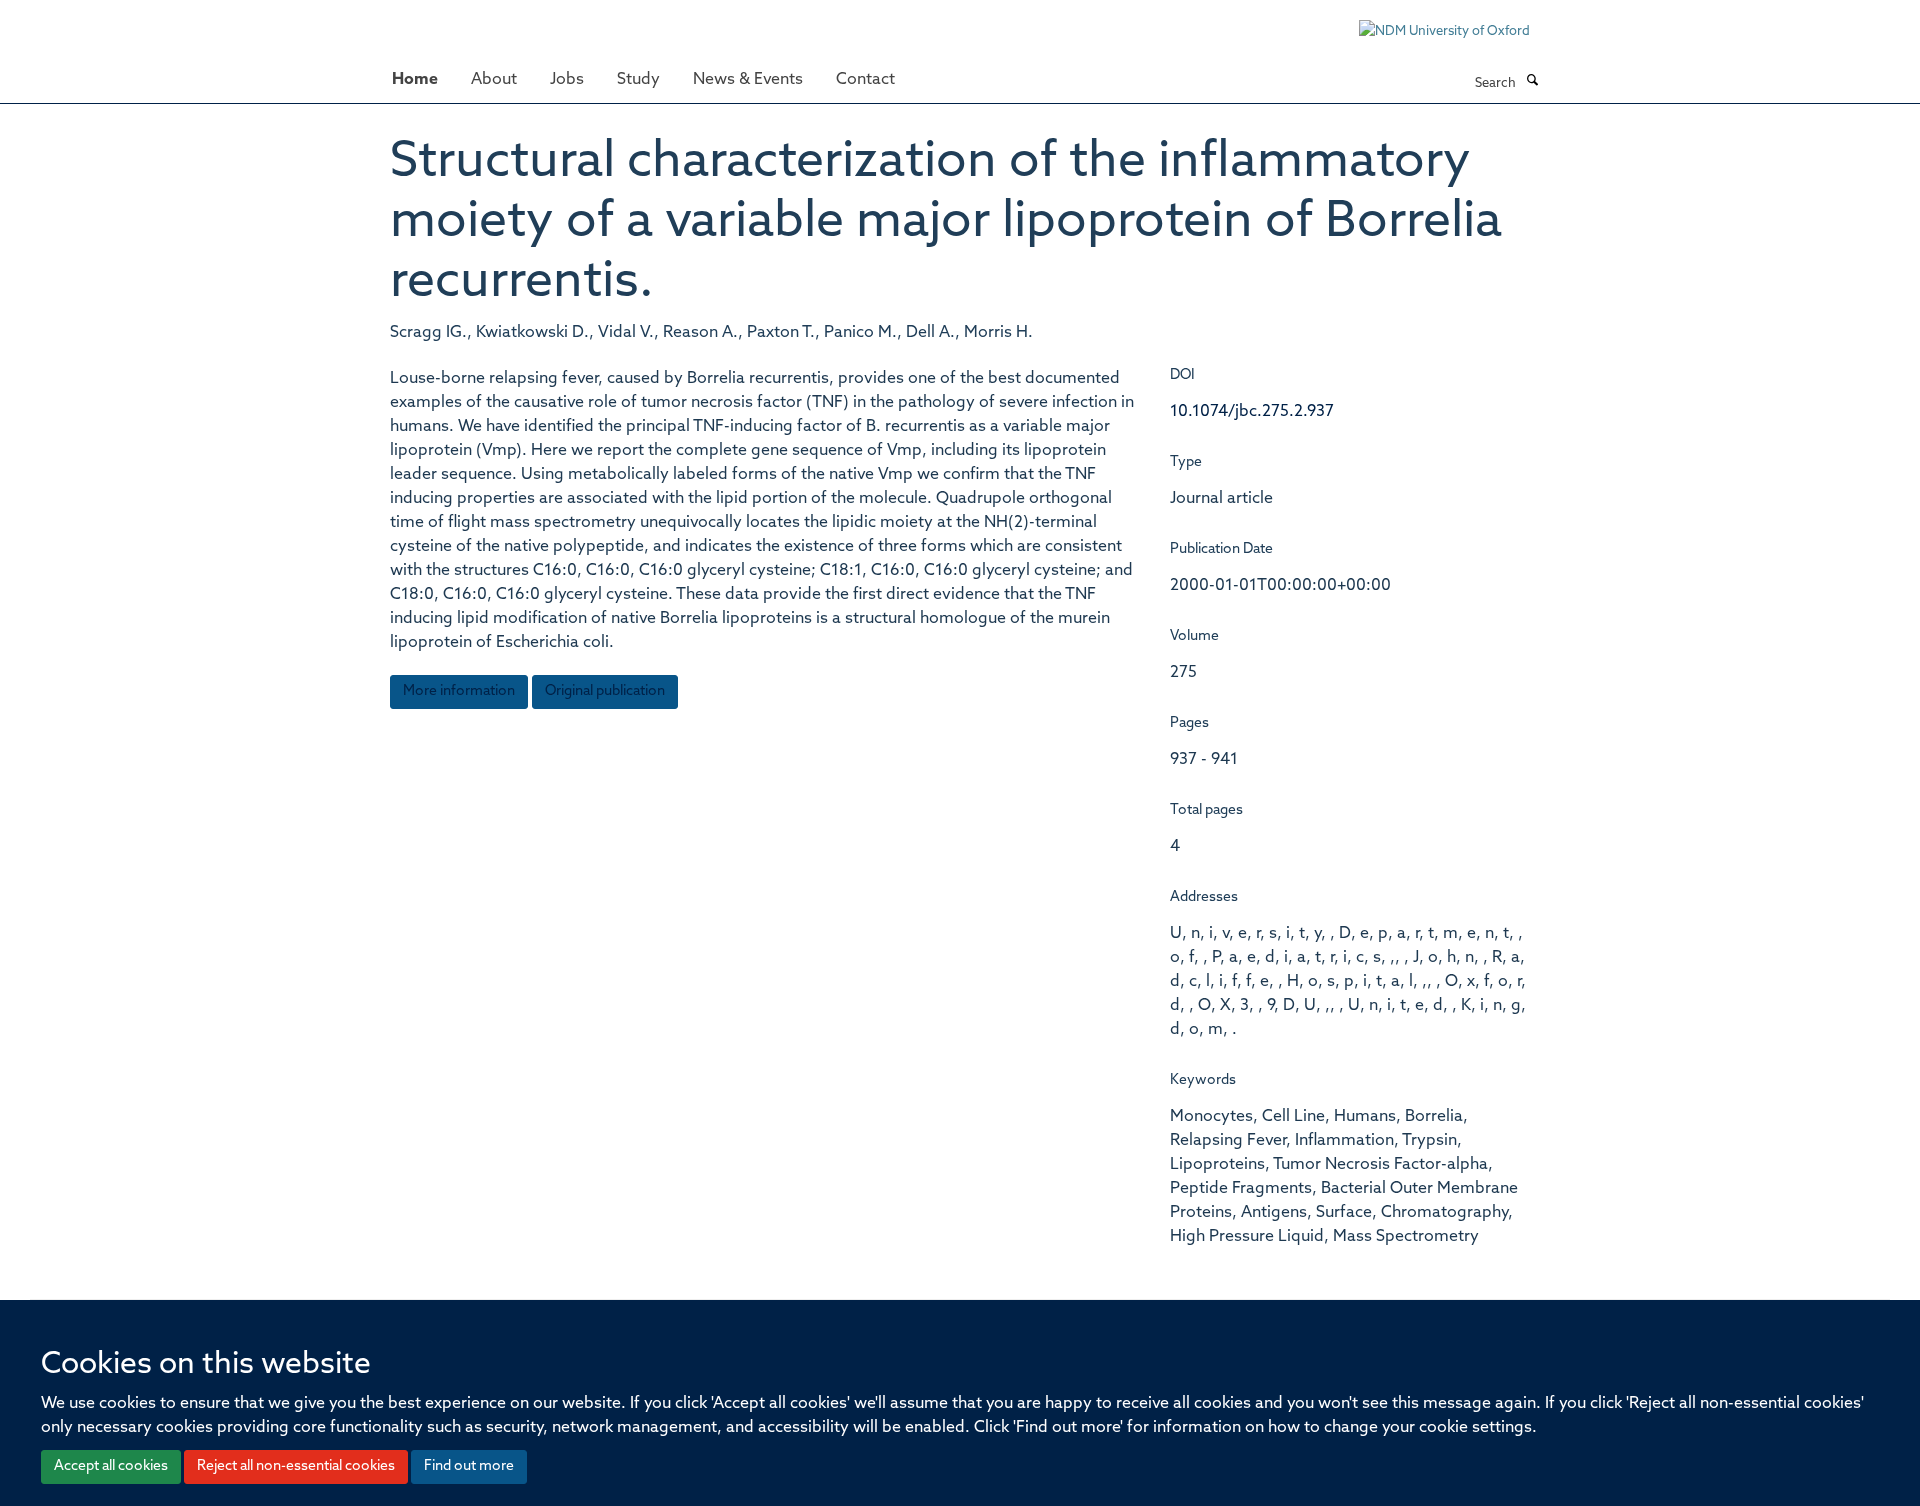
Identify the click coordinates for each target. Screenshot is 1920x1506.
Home (415, 80)
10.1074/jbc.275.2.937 (1252, 412)
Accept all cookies (111, 1466)
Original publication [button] (605, 691)
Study (638, 80)
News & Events (748, 80)
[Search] (1532, 82)
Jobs (567, 80)
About (494, 80)
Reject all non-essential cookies (296, 1466)
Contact (865, 80)
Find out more (469, 1466)
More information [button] (459, 691)
